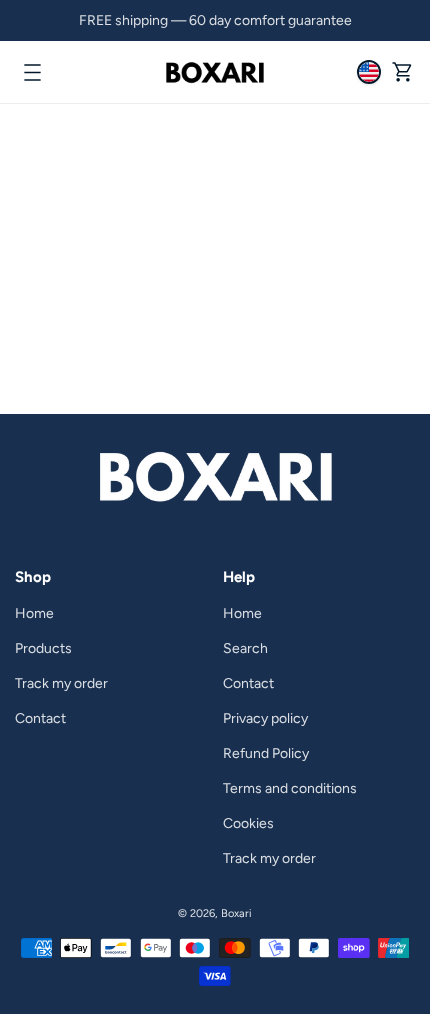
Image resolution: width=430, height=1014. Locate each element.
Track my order (61, 683)
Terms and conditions (290, 788)
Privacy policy (265, 718)
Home (34, 613)
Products (43, 648)
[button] (32, 72)
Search (245, 648)
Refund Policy (266, 753)
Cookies (248, 823)
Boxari (236, 913)
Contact (40, 718)
